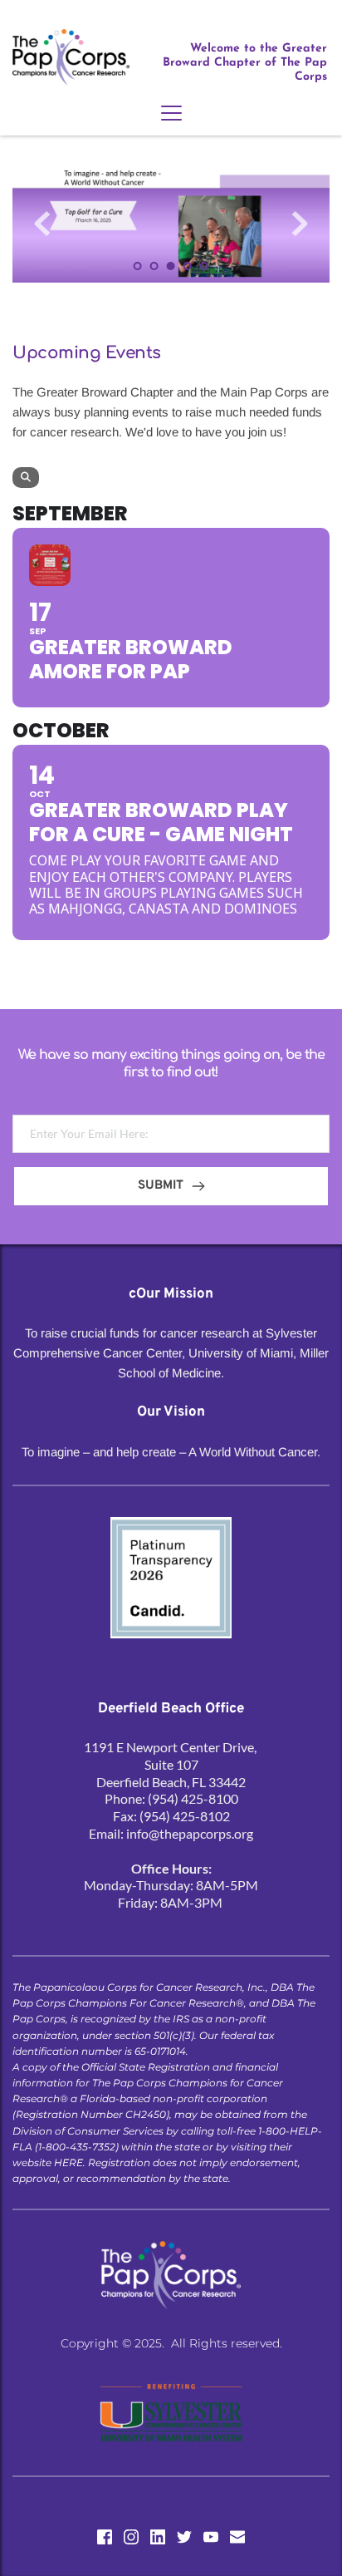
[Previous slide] (42, 224)
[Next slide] (300, 224)
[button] (171, 113)
